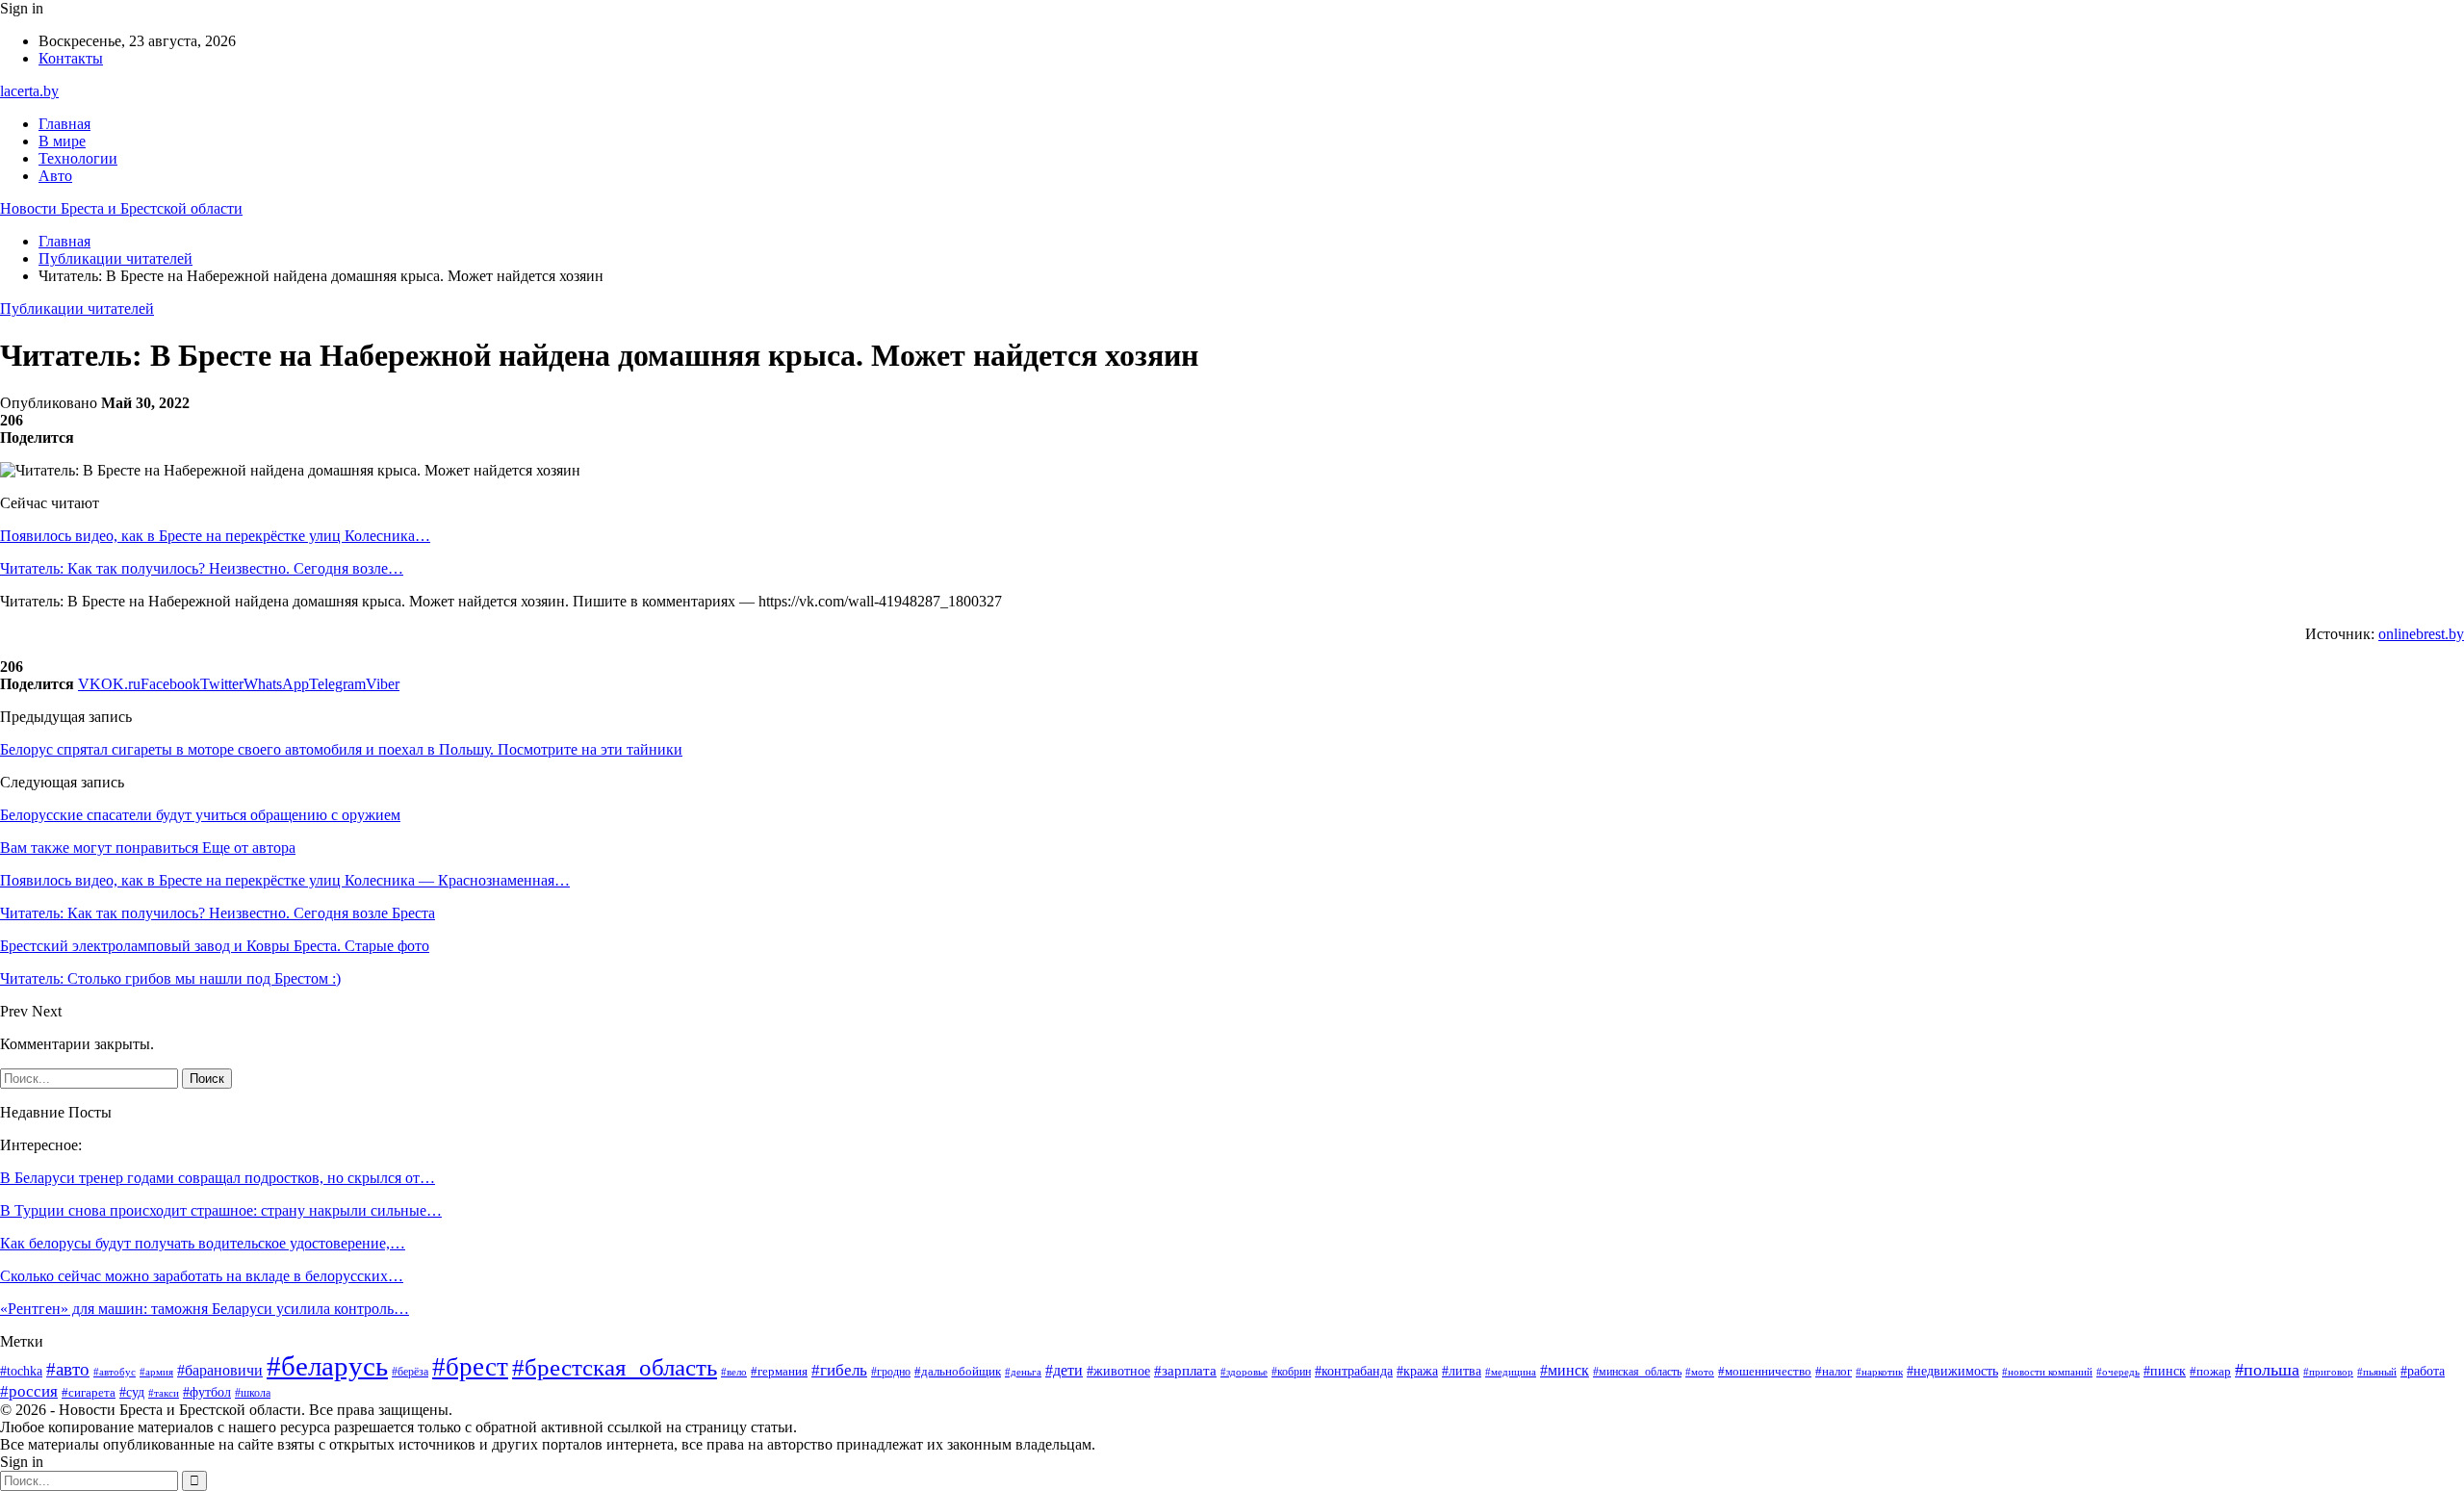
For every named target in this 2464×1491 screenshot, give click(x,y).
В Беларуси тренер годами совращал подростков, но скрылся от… (218, 1178)
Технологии (78, 158)
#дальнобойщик (958, 1371)
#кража (1417, 1371)
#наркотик (1879, 1372)
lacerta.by (29, 91)
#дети (1064, 1370)
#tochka (21, 1371)
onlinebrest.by (2421, 634)
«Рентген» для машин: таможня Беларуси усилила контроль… (205, 1309)
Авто (55, 176)
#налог (1834, 1371)
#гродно (891, 1372)
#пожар (2210, 1372)
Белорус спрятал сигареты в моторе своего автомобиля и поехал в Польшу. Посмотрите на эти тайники (341, 749)
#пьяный (2377, 1372)
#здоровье (1244, 1372)
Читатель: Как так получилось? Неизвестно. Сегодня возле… (202, 568)
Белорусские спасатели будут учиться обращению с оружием (200, 815)
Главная (64, 124)
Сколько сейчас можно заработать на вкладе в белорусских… (202, 1276)
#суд (132, 1392)
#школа (253, 1393)
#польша (2267, 1370)
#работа (2423, 1371)
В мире (62, 141)
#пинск (2165, 1371)
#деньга (1023, 1372)
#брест (470, 1367)
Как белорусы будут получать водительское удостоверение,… (203, 1243)
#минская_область (1637, 1372)
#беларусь (327, 1366)
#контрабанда (1354, 1371)
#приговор (2328, 1372)
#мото (1700, 1372)
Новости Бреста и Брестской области (121, 208)
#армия (156, 1372)
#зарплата (1185, 1371)
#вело (734, 1372)
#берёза (410, 1372)
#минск (1565, 1370)
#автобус (115, 1372)
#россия (29, 1391)
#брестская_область (615, 1367)
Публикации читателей (77, 308)
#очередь (2118, 1372)
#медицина (1511, 1372)
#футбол (207, 1392)
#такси (164, 1393)
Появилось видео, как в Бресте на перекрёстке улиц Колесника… (215, 536)
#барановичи (220, 1370)
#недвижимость (1952, 1371)
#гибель (839, 1370)
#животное (1118, 1371)
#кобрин (1291, 1372)
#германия (779, 1371)
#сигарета (89, 1393)
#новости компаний (2047, 1372)
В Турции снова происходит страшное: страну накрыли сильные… (221, 1210)
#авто (68, 1369)
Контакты (71, 58)
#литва (1462, 1371)
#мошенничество (1765, 1371)
